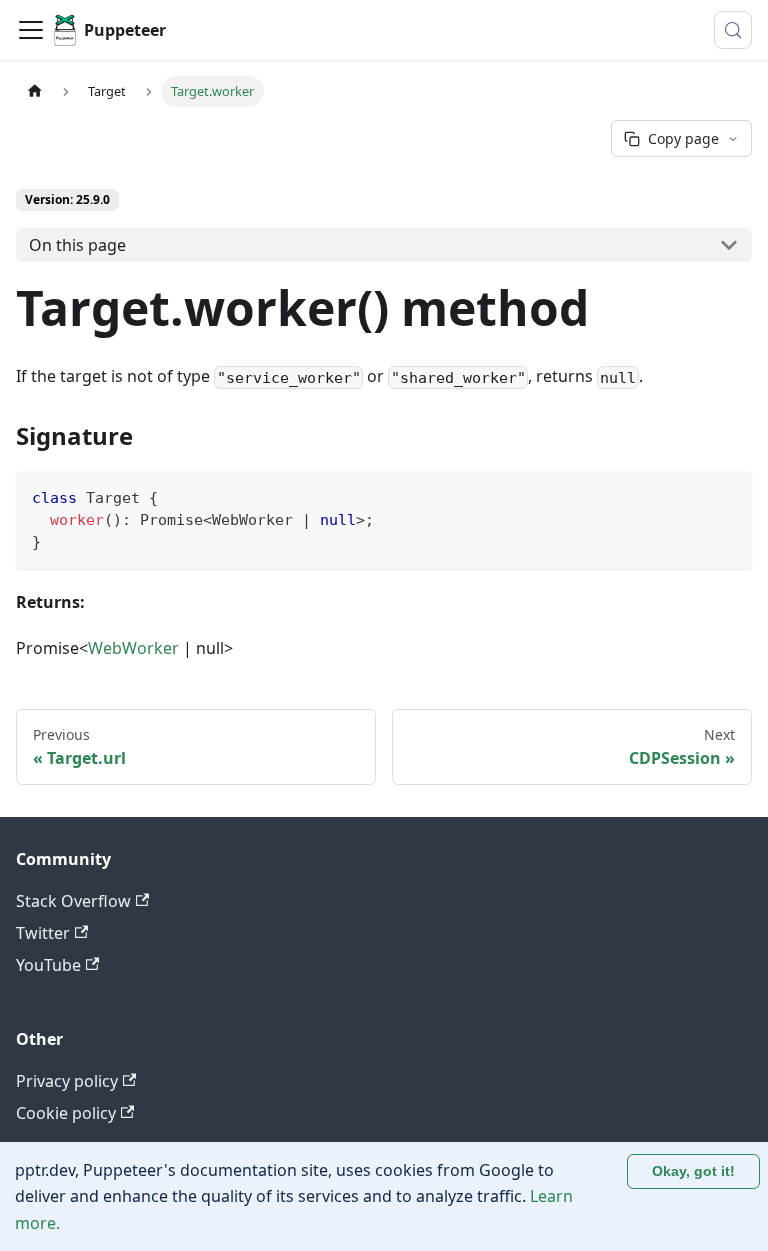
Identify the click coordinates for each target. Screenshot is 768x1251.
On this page (77, 245)
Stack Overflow (73, 901)
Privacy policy (67, 1081)
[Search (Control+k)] (733, 30)
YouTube (48, 965)
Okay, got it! (693, 1171)
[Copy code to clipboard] (727, 495)
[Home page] (35, 91)
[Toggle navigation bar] (31, 30)
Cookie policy (66, 1113)
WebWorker (133, 648)
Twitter (43, 933)
